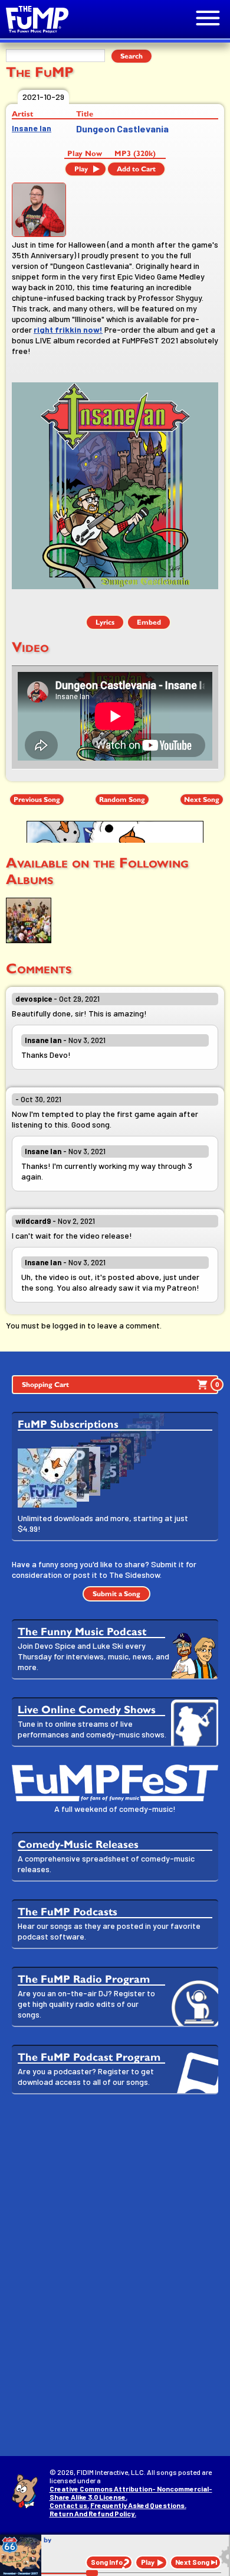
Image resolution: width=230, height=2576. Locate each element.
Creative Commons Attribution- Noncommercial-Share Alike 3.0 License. (131, 2493)
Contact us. (69, 2505)
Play (81, 169)
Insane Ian (32, 128)
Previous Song (37, 800)
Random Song (122, 800)
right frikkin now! (68, 329)
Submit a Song (116, 1594)
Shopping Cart (120, 1385)
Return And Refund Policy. (93, 2513)
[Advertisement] (115, 2227)
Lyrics (105, 622)
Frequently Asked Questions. (138, 2505)
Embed (149, 622)
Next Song (202, 800)
